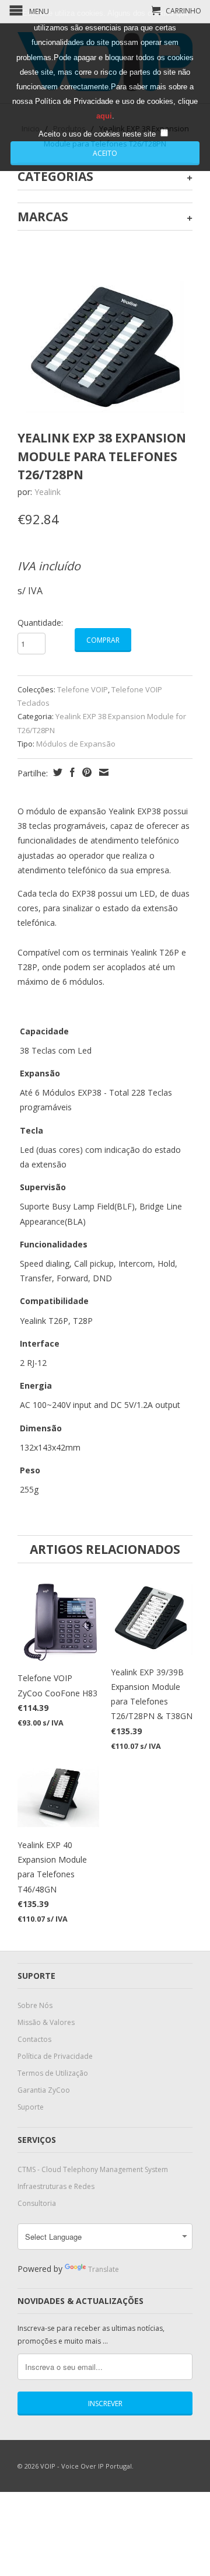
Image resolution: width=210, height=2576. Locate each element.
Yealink (48, 492)
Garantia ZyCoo (44, 2090)
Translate (104, 2269)
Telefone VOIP (83, 689)
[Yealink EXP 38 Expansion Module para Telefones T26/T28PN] (105, 347)
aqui (104, 116)
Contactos (34, 2039)
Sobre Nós (35, 2005)
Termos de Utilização (53, 2073)
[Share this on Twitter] (56, 772)
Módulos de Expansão (76, 744)
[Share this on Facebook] (71, 772)
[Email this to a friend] (102, 772)
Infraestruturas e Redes (56, 2186)
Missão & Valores (46, 2022)
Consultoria (37, 2203)
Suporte (31, 2107)
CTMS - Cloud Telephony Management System (93, 2169)
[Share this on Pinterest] (85, 772)
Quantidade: (40, 623)
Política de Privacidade (55, 2056)
